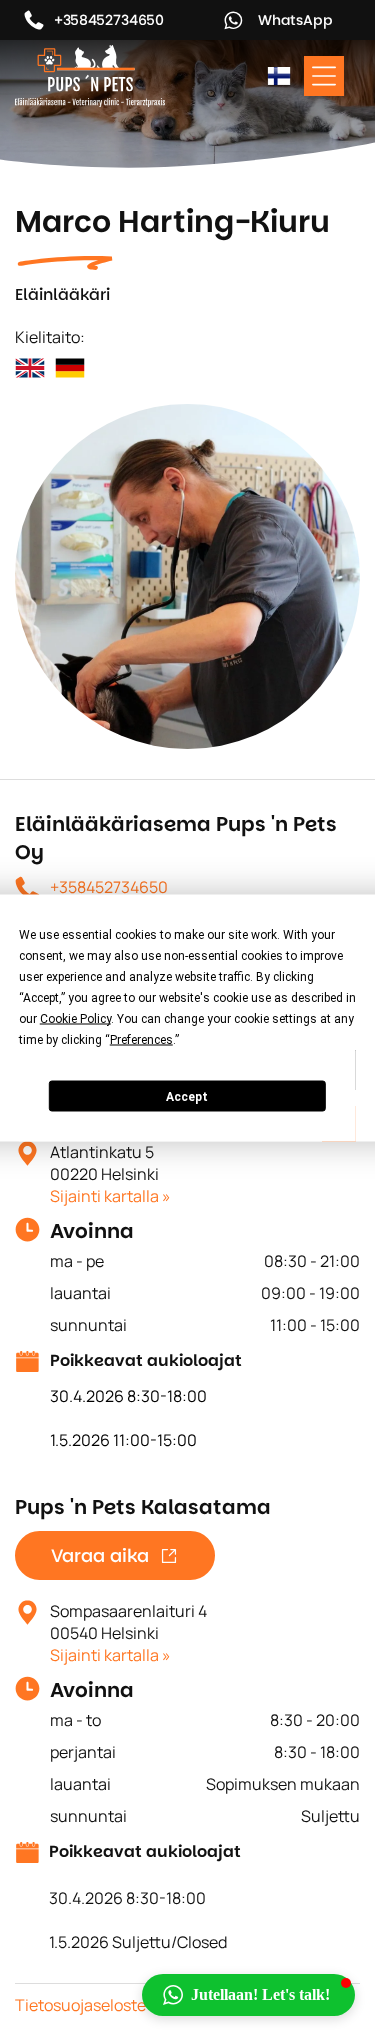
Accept (187, 1096)
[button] (248, 1995)
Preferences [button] (141, 1040)
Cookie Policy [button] (75, 1019)
